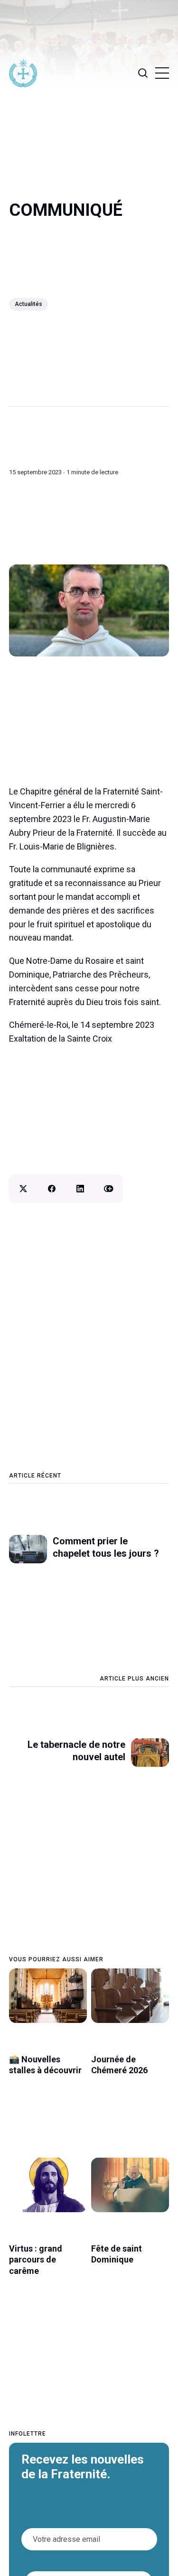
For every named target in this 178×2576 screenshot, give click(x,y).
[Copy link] (109, 1189)
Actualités (28, 304)
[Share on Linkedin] (80, 1189)
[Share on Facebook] (52, 1189)
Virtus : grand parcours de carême (36, 2260)
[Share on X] (23, 1189)
